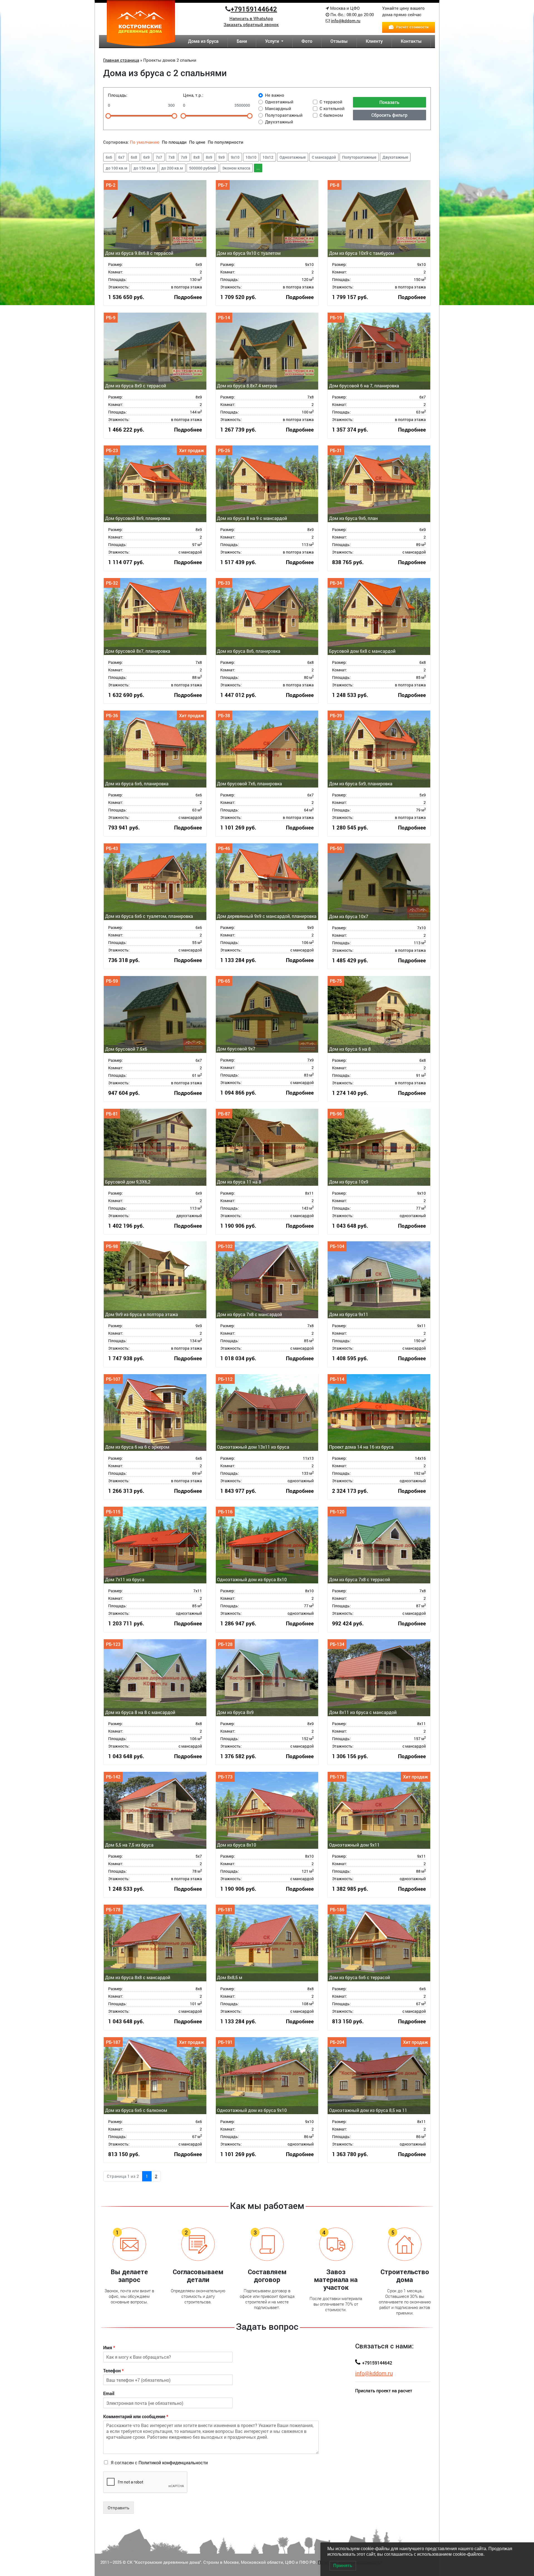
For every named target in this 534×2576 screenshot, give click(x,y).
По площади (175, 142)
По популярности (226, 142)
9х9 (222, 157)
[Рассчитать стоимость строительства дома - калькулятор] (409, 27)
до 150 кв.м (144, 168)
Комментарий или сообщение (136, 2416)
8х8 (196, 157)
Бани (242, 41)
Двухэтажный (279, 122)
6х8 (134, 157)
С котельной (332, 108)
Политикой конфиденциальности (173, 2462)
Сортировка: (116, 142)
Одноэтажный (279, 102)
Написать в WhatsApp (251, 18)
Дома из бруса (203, 41)
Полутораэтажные (359, 157)
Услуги (273, 41)
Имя (109, 2348)
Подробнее (188, 297)
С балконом (331, 115)
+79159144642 (254, 9)
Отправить (118, 2508)
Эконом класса (236, 168)
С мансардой (324, 157)
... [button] (258, 168)
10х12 (268, 157)
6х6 (109, 157)
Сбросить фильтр (389, 115)
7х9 (184, 157)
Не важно (275, 95)
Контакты (411, 41)
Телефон (113, 2371)
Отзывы (339, 41)
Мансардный (278, 108)
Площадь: (118, 95)
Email (109, 2393)
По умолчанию (145, 142)
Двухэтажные (395, 157)
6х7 (121, 157)
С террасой (331, 102)
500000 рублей (203, 168)
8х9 (209, 157)
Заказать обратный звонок (251, 24)
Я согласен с (159, 2462)
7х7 (159, 157)
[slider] (108, 116)
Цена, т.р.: (193, 95)
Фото (307, 41)
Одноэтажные (293, 157)
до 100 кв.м (117, 168)
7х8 (171, 157)
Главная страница (121, 60)
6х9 (146, 157)
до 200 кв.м (172, 168)
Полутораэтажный (284, 115)
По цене (197, 142)
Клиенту (374, 41)
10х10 (251, 157)
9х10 (235, 157)
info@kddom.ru (346, 21)
